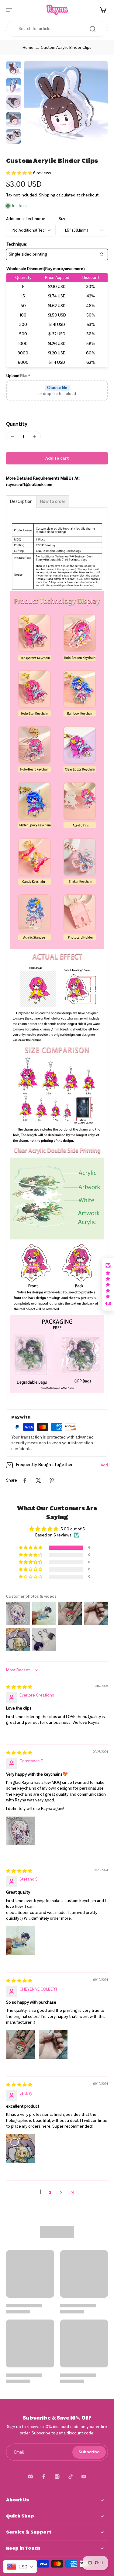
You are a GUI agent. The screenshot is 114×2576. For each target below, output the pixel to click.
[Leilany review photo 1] (21, 2149)
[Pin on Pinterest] (52, 1480)
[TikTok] (71, 2477)
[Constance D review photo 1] (21, 1831)
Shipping (48, 195)
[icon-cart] (101, 10)
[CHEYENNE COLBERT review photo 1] (21, 2045)
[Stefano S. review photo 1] (21, 1941)
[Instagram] (57, 2477)
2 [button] (50, 2192)
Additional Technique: (26, 219)
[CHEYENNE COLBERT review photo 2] (53, 2045)
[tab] (21, 502)
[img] (19, 1687)
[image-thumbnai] (14, 68)
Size (63, 219)
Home (28, 47)
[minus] (12, 437)
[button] (20, 173)
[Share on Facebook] (25, 1480)
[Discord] (30, 2477)
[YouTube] (84, 2477)
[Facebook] (44, 2477)
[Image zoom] (66, 103)
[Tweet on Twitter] (38, 1480)
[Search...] (92, 29)
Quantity (17, 424)
